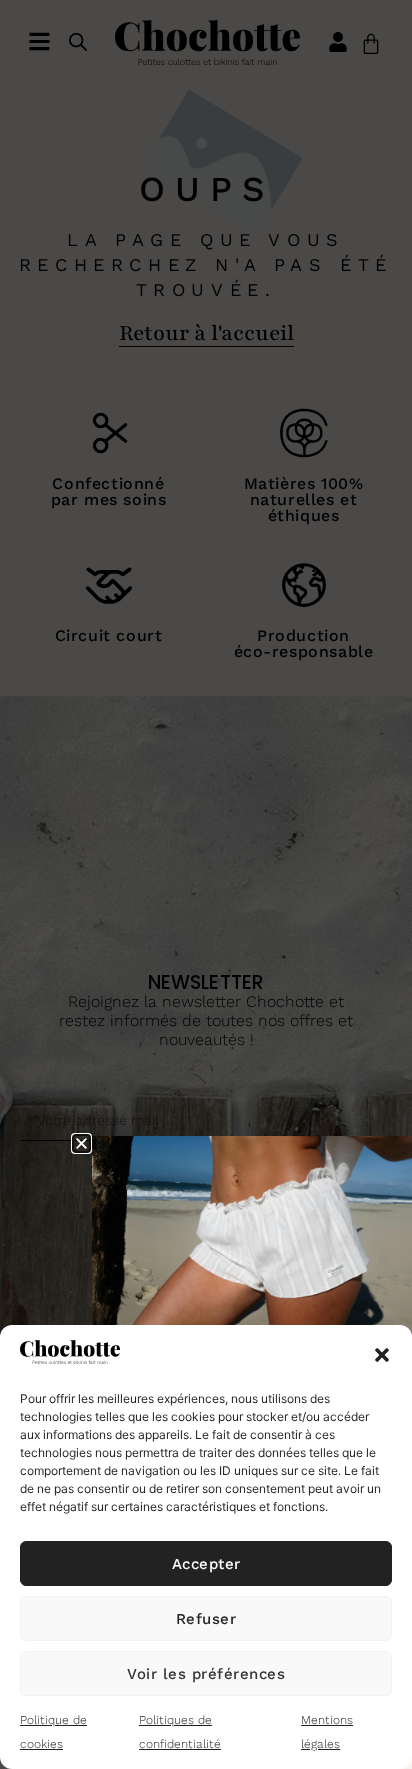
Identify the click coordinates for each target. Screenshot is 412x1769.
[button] (382, 1355)
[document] (206, 884)
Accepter (206, 1564)
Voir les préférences (206, 1674)
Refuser (206, 1619)
